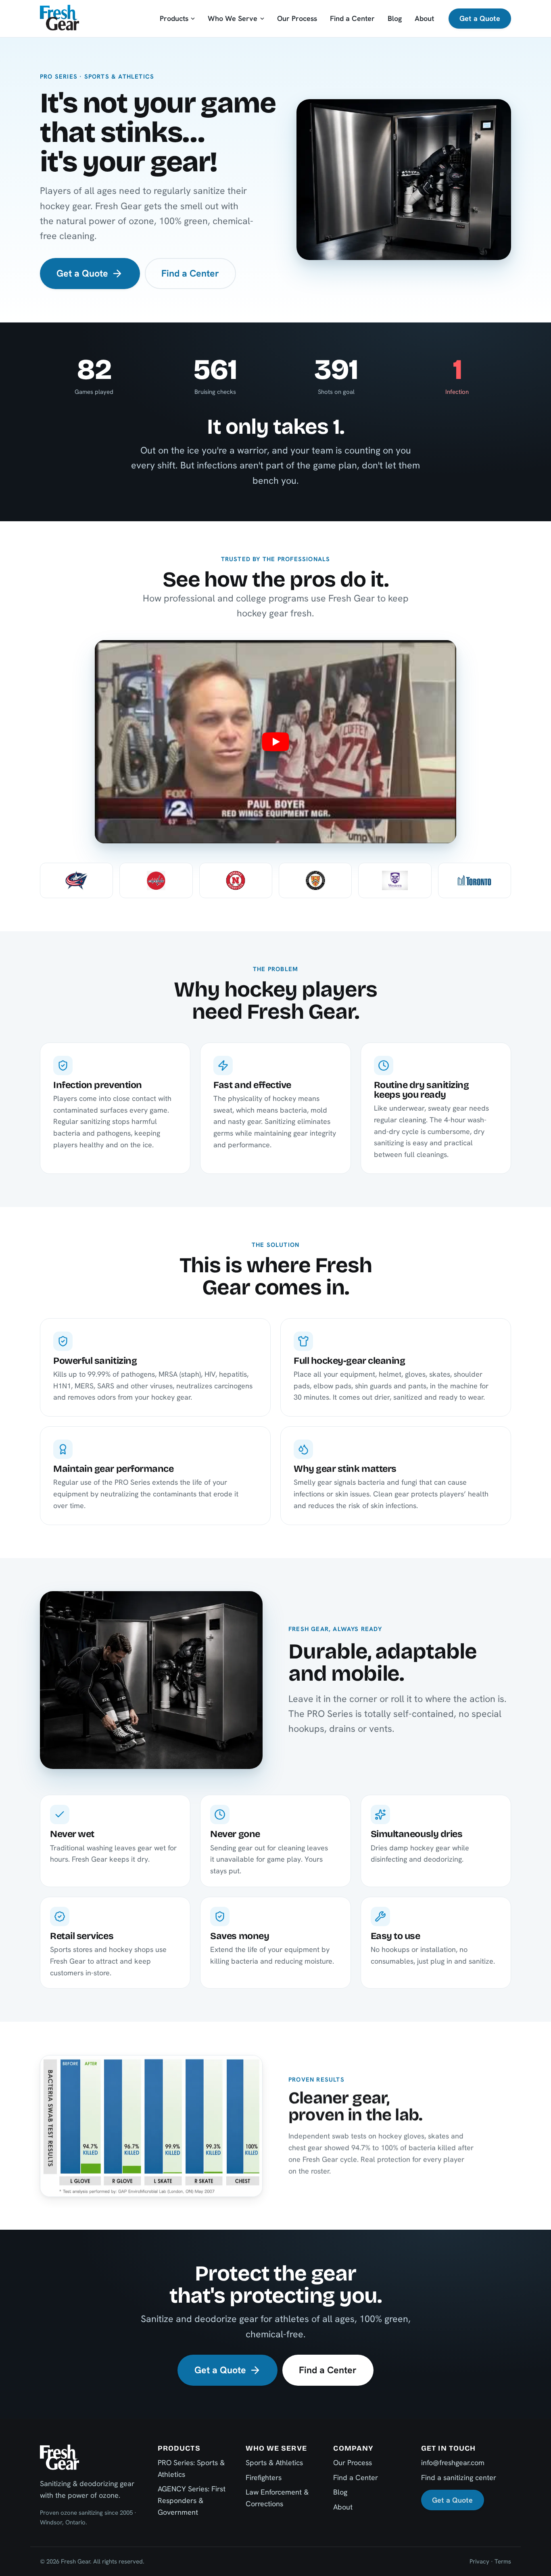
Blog (395, 18)
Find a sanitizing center (459, 2477)
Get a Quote (480, 18)
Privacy (479, 2561)
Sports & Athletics (274, 2463)
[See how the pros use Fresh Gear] (275, 742)
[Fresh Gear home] (59, 18)
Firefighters (264, 2477)
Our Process (297, 18)
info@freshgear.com (453, 2463)
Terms (503, 2561)
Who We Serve (233, 18)
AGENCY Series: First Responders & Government (192, 2500)
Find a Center (352, 18)
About (424, 18)
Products (174, 18)
